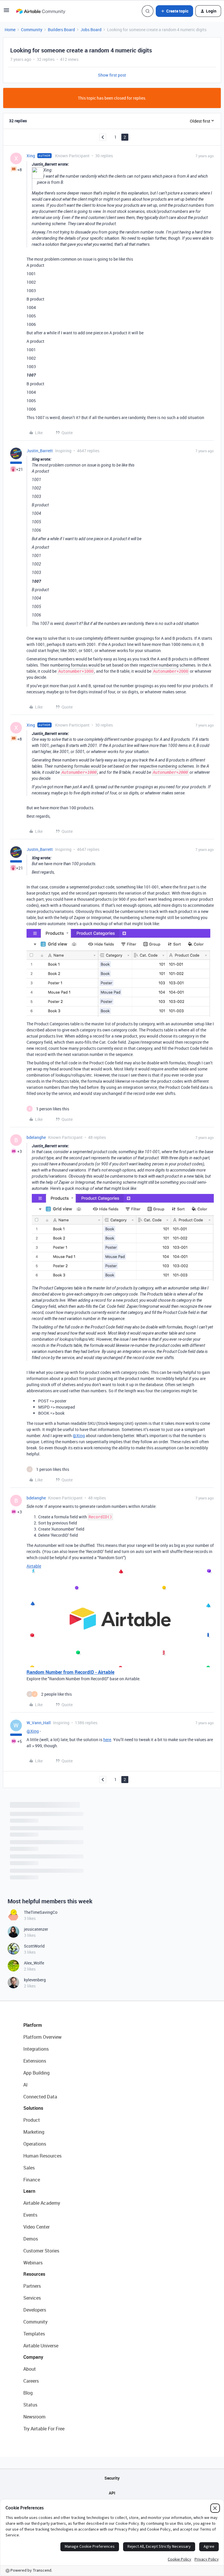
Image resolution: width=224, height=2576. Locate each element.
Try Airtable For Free (44, 2429)
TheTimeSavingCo (41, 1912)
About (30, 2369)
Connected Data (40, 2097)
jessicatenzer (36, 1929)
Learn (29, 2191)
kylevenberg (35, 1980)
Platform (33, 2025)
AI (26, 2085)
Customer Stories (41, 2251)
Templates (34, 2334)
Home (10, 30)
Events (30, 2215)
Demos (31, 2239)
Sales (29, 2168)
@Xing (79, 1435)
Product (32, 2120)
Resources (34, 2274)
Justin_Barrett (40, 451)
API (112, 2493)
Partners (32, 2286)
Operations (35, 2144)
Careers (31, 2381)
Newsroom (34, 2417)
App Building (36, 2073)
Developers (35, 2310)
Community (32, 30)
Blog (28, 2393)
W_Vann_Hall (39, 1723)
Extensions (35, 2061)
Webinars (33, 2263)
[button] (6, 12)
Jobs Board (91, 30)
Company (33, 2357)
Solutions (33, 2108)
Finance (32, 2180)
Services (32, 2298)
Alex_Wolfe (34, 1963)
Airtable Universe (41, 2346)
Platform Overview (42, 2037)
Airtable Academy (42, 2203)
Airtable (34, 1566)
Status (30, 2405)
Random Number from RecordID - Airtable (70, 1672)
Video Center (36, 2227)
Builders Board (61, 30)
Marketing (34, 2132)
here (107, 1740)
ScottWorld (34, 1946)
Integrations (36, 2049)
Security (112, 2478)
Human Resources (42, 2156)
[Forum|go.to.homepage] (41, 11)
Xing (31, 156)
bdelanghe (36, 1137)
